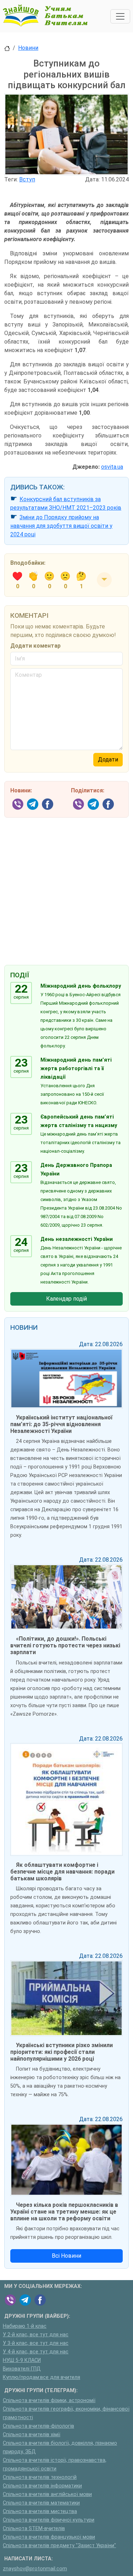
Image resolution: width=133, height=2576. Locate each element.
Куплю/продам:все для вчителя (41, 2377)
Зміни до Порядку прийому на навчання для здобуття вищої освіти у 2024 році (61, 526)
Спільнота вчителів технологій (40, 2477)
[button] (104, 580)
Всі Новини (66, 2256)
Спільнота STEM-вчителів (34, 2529)
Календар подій (66, 1299)
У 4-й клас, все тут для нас (36, 2352)
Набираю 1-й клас (25, 2326)
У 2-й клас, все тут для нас (36, 2335)
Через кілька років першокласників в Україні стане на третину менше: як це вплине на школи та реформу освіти (64, 2212)
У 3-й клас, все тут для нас (36, 2343)
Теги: (11, 179)
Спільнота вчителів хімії (32, 2435)
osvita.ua (112, 467)
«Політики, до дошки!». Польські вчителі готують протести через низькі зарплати (65, 1645)
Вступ (27, 179)
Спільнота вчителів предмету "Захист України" (59, 2546)
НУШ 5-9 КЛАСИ (22, 2360)
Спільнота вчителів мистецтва (40, 2511)
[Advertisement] (66, 886)
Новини (28, 48)
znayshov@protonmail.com (35, 2569)
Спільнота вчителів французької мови (49, 2537)
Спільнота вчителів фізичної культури (49, 2520)
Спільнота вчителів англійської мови (47, 2494)
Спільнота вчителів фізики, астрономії (49, 2400)
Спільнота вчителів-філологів (38, 2426)
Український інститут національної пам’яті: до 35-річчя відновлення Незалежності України (61, 1424)
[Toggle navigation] (120, 16)
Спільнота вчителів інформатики (42, 2486)
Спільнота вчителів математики (41, 2503)
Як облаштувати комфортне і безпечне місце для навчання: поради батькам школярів (62, 1872)
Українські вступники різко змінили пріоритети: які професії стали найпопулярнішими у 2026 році (62, 2052)
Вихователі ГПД (22, 2369)
